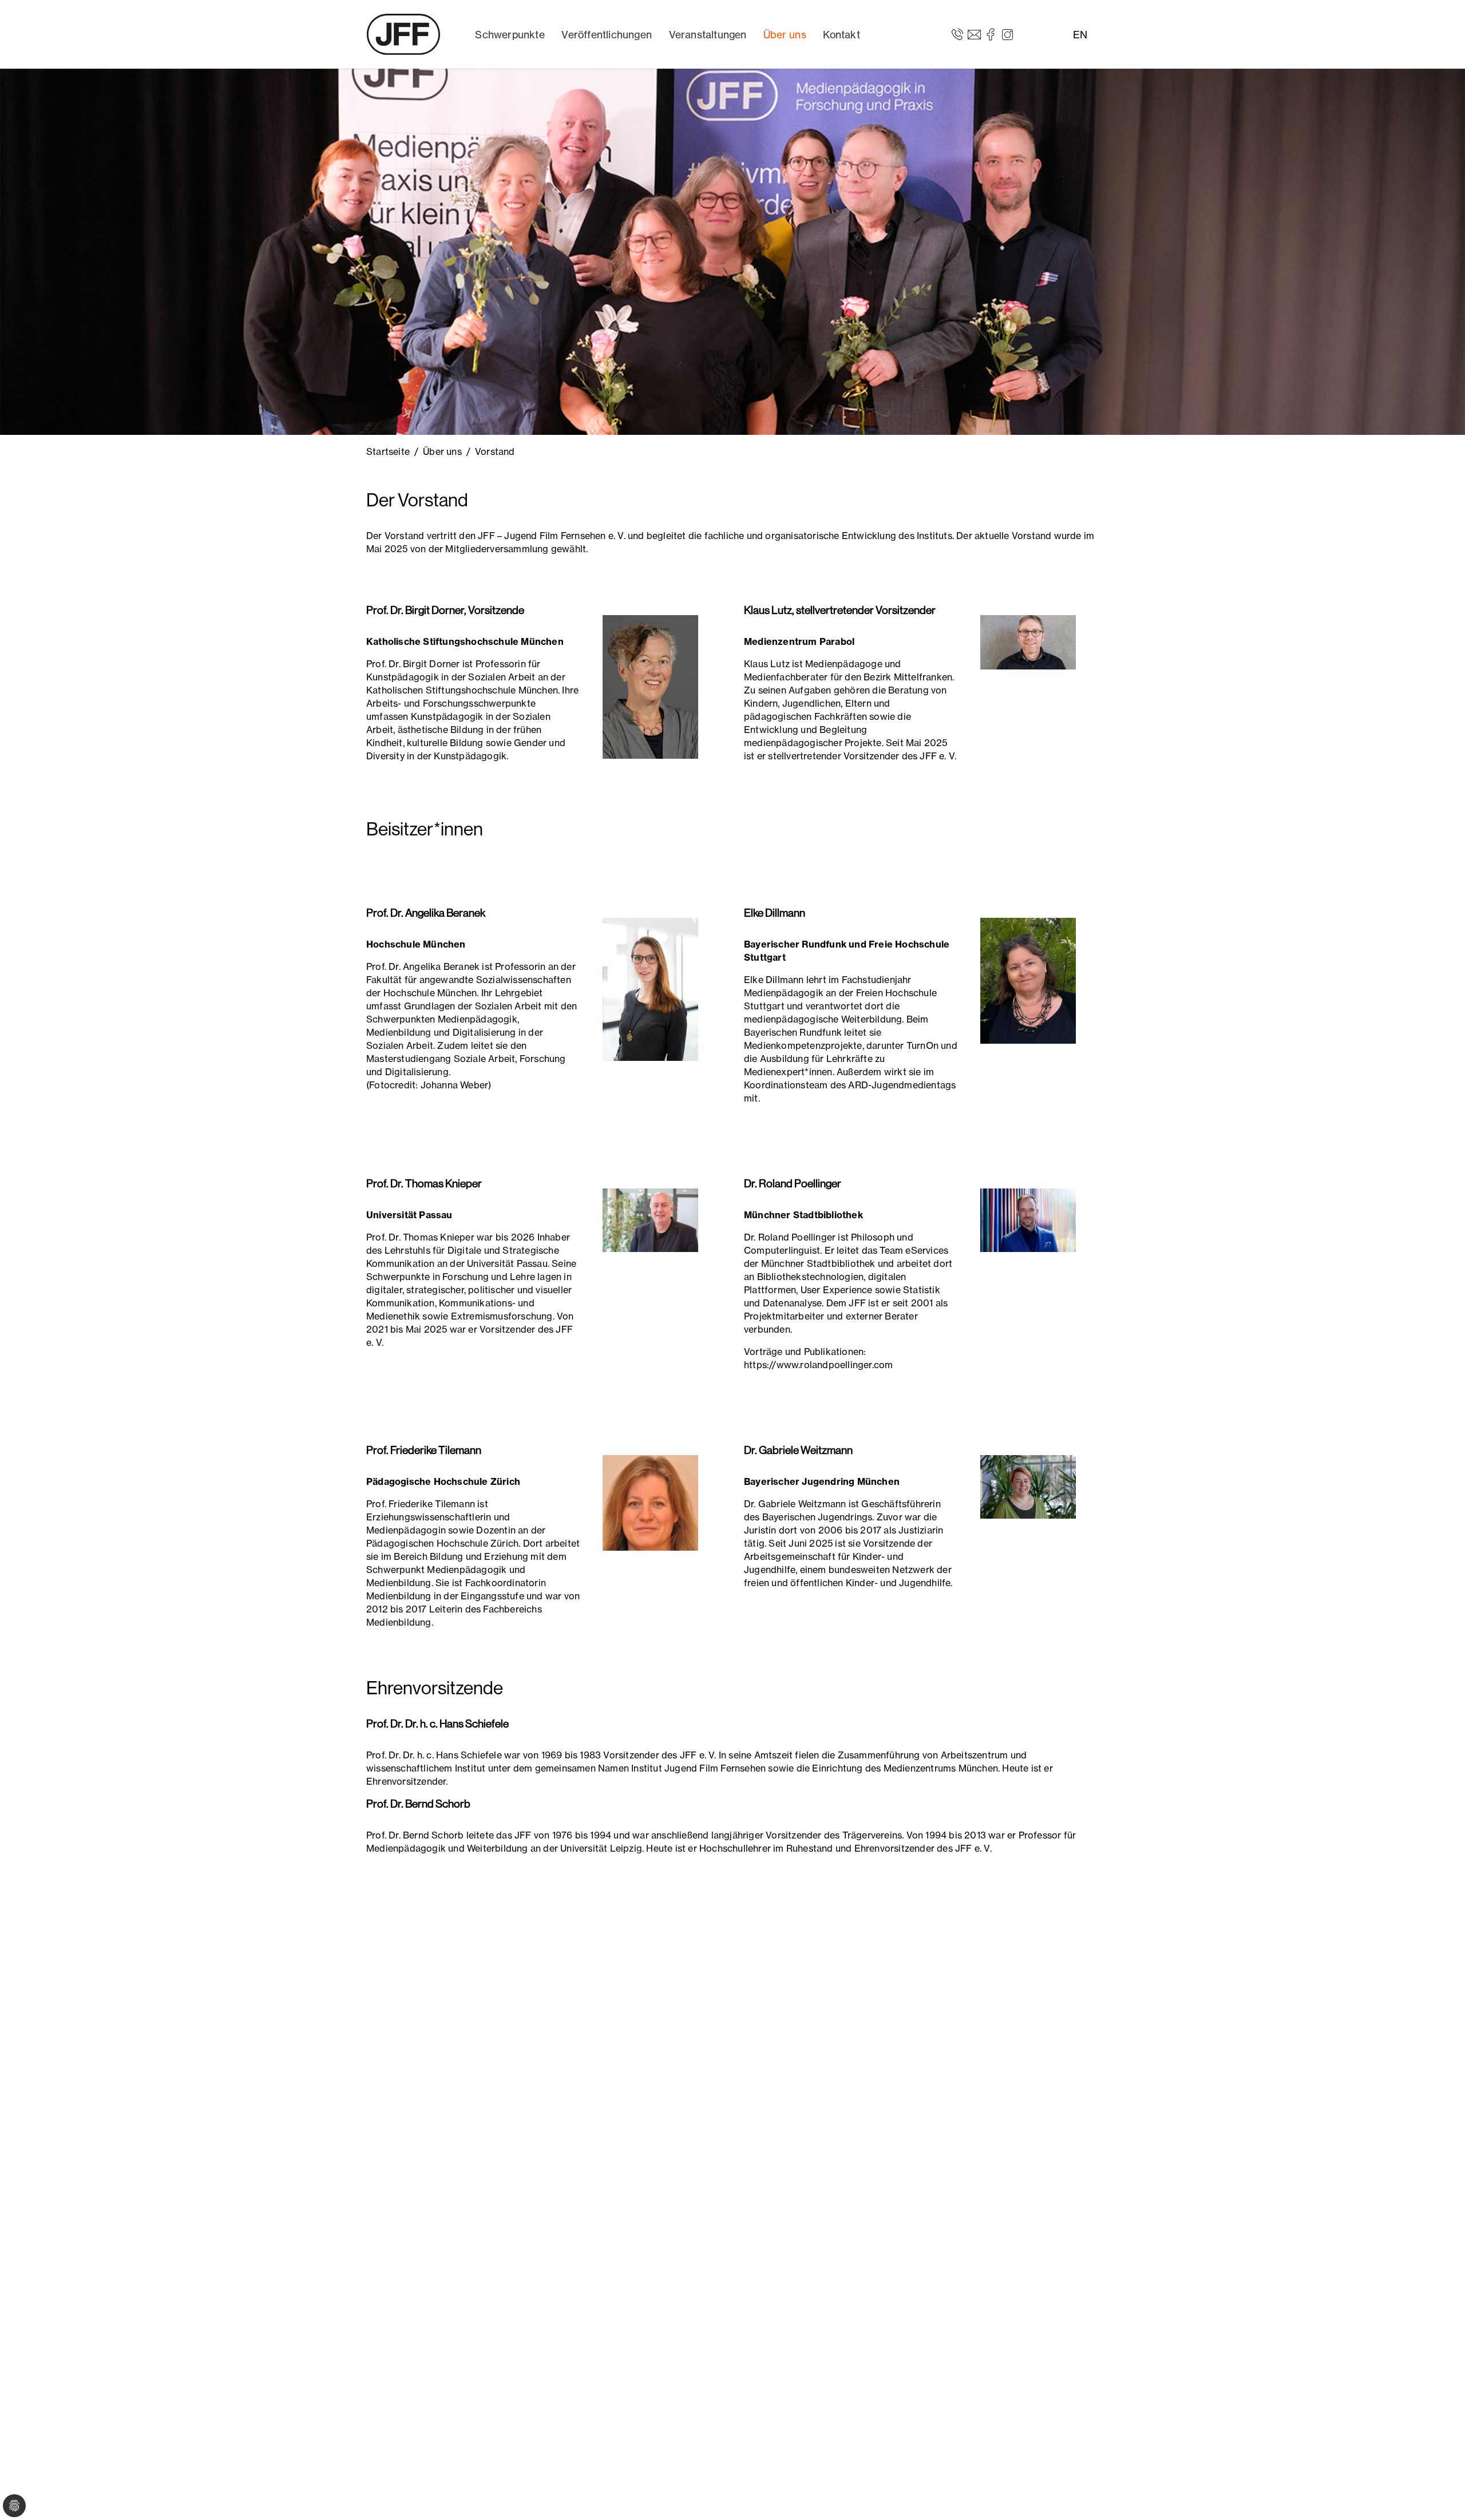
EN (1080, 35)
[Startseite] (403, 34)
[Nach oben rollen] (1440, 2495)
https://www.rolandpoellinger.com (818, 1365)
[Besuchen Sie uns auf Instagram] (1007, 34)
